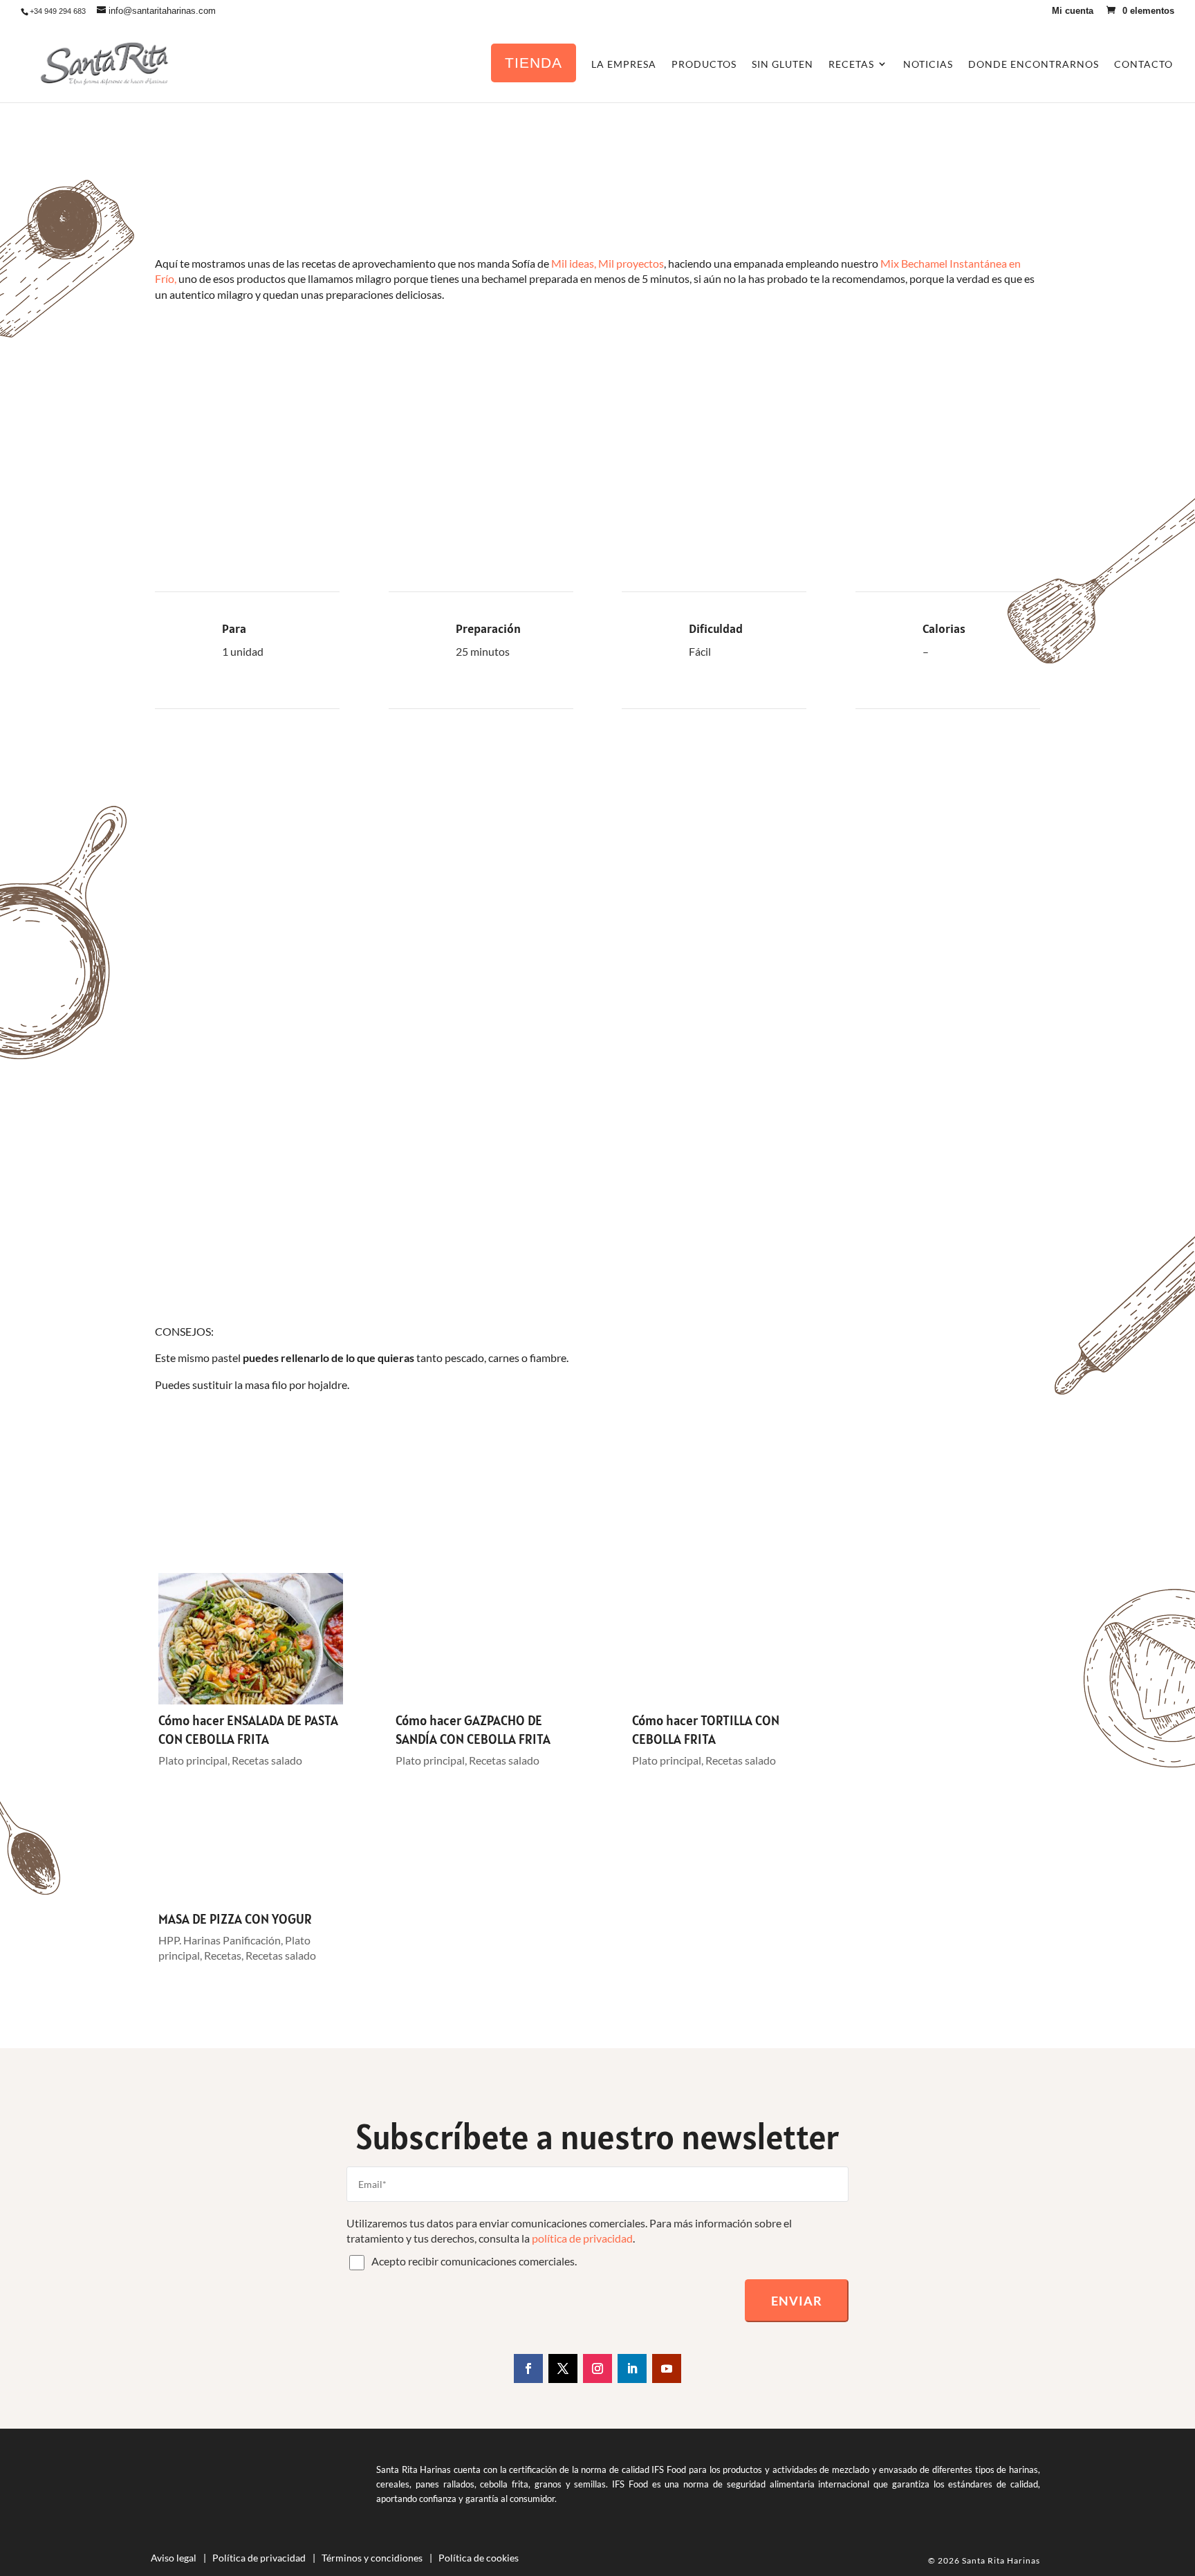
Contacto (1143, 64)
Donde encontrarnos (1034, 64)
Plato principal (193, 1760)
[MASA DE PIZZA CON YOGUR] (251, 1837)
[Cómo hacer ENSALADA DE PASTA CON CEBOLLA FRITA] (251, 1639)
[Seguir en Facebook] (528, 2368)
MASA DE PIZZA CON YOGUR (235, 1919)
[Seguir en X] (563, 2368)
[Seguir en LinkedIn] (632, 2368)
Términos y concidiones (372, 2558)
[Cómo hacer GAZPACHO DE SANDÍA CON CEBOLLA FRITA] (488, 1639)
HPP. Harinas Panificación (220, 1940)
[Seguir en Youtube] (667, 2368)
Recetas (223, 1955)
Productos (704, 64)
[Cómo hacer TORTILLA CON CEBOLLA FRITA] (724, 1639)
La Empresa (624, 64)
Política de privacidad (259, 2558)
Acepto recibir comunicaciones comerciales (473, 2261)
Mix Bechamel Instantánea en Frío (285, 473)
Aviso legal (174, 2558)
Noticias (928, 64)
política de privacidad (582, 2238)
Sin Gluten (782, 64)
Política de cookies (479, 2558)
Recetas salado (267, 1760)
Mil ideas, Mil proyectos (608, 263)
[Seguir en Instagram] (597, 2368)
